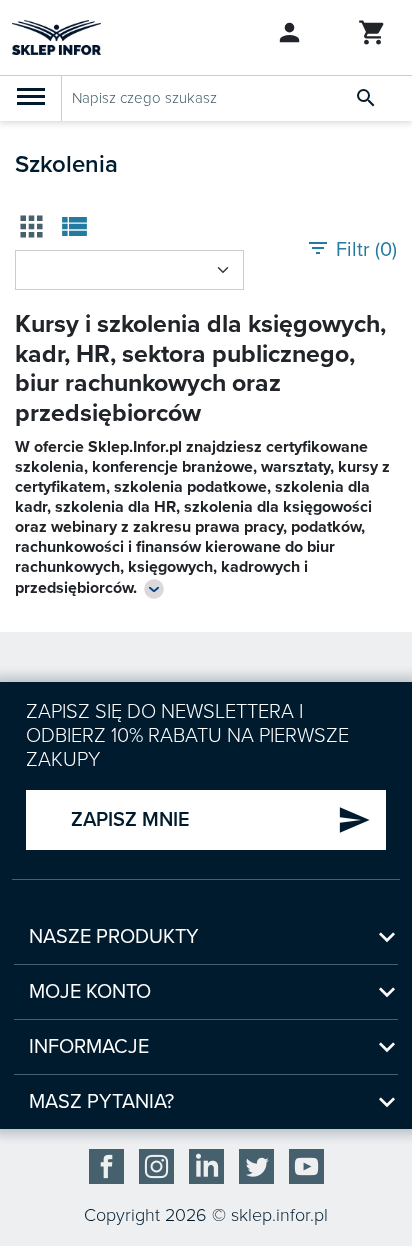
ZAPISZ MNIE (221, 820)
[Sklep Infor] (56, 36)
